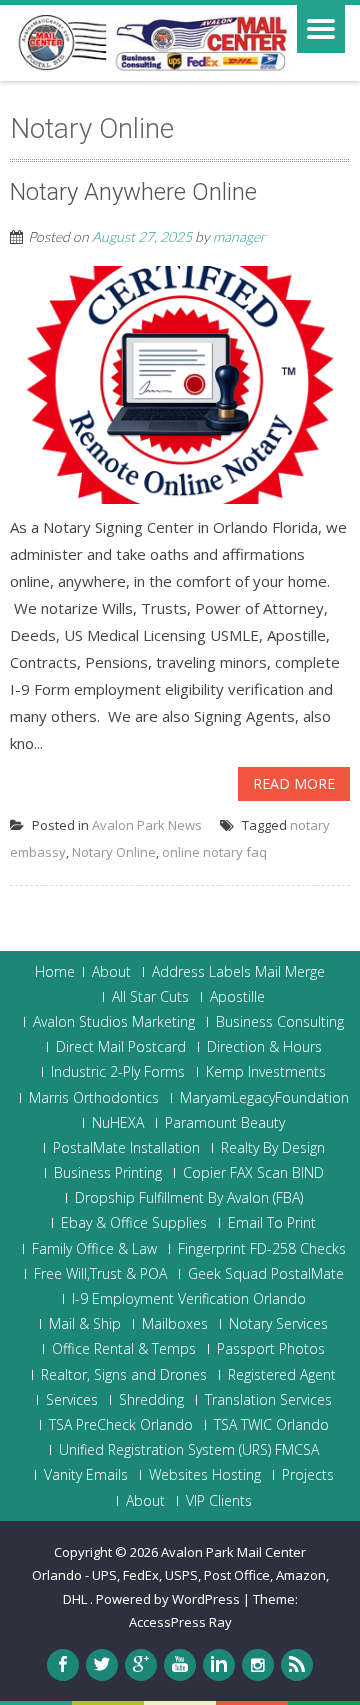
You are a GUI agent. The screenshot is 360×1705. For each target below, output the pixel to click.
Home (55, 972)
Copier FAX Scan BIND (253, 1173)
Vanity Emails (86, 1475)
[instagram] (258, 1665)
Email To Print (272, 1223)
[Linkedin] (219, 1665)
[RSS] (297, 1665)
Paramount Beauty (225, 1123)
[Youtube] (180, 1665)
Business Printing (108, 1173)
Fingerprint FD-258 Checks (262, 1249)
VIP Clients (219, 1501)
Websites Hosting (205, 1475)
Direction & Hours (264, 1047)
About (111, 972)
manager (239, 236)
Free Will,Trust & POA (100, 1274)
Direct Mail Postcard (121, 1047)
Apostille (237, 997)
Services (72, 1400)
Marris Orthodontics (94, 1098)
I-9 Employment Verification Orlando (189, 1299)
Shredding (151, 1400)
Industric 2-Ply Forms (118, 1072)
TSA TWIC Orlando (271, 1425)
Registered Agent (282, 1375)
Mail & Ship (85, 1324)
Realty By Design (273, 1148)
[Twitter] (102, 1665)
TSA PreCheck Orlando (121, 1425)
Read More (294, 783)
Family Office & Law (94, 1249)
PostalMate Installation (126, 1148)
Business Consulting (280, 1022)
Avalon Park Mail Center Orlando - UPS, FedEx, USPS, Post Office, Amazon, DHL (180, 1575)
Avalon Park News (147, 825)
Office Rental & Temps (124, 1349)
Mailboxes (175, 1324)
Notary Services (278, 1324)
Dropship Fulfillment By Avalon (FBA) (189, 1198)
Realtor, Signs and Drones (124, 1375)
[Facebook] (63, 1665)
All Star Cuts (150, 997)
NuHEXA (118, 1123)
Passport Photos (271, 1349)
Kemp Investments (266, 1072)
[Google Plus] (141, 1665)
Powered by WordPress (168, 1599)
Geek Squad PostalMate (266, 1274)
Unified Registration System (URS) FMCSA (189, 1450)
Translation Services (268, 1400)
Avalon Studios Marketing (114, 1022)
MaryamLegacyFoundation (264, 1098)
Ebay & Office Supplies (134, 1223)
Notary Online (114, 852)
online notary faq (214, 852)
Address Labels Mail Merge (238, 972)
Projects (308, 1475)
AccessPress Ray (180, 1622)
